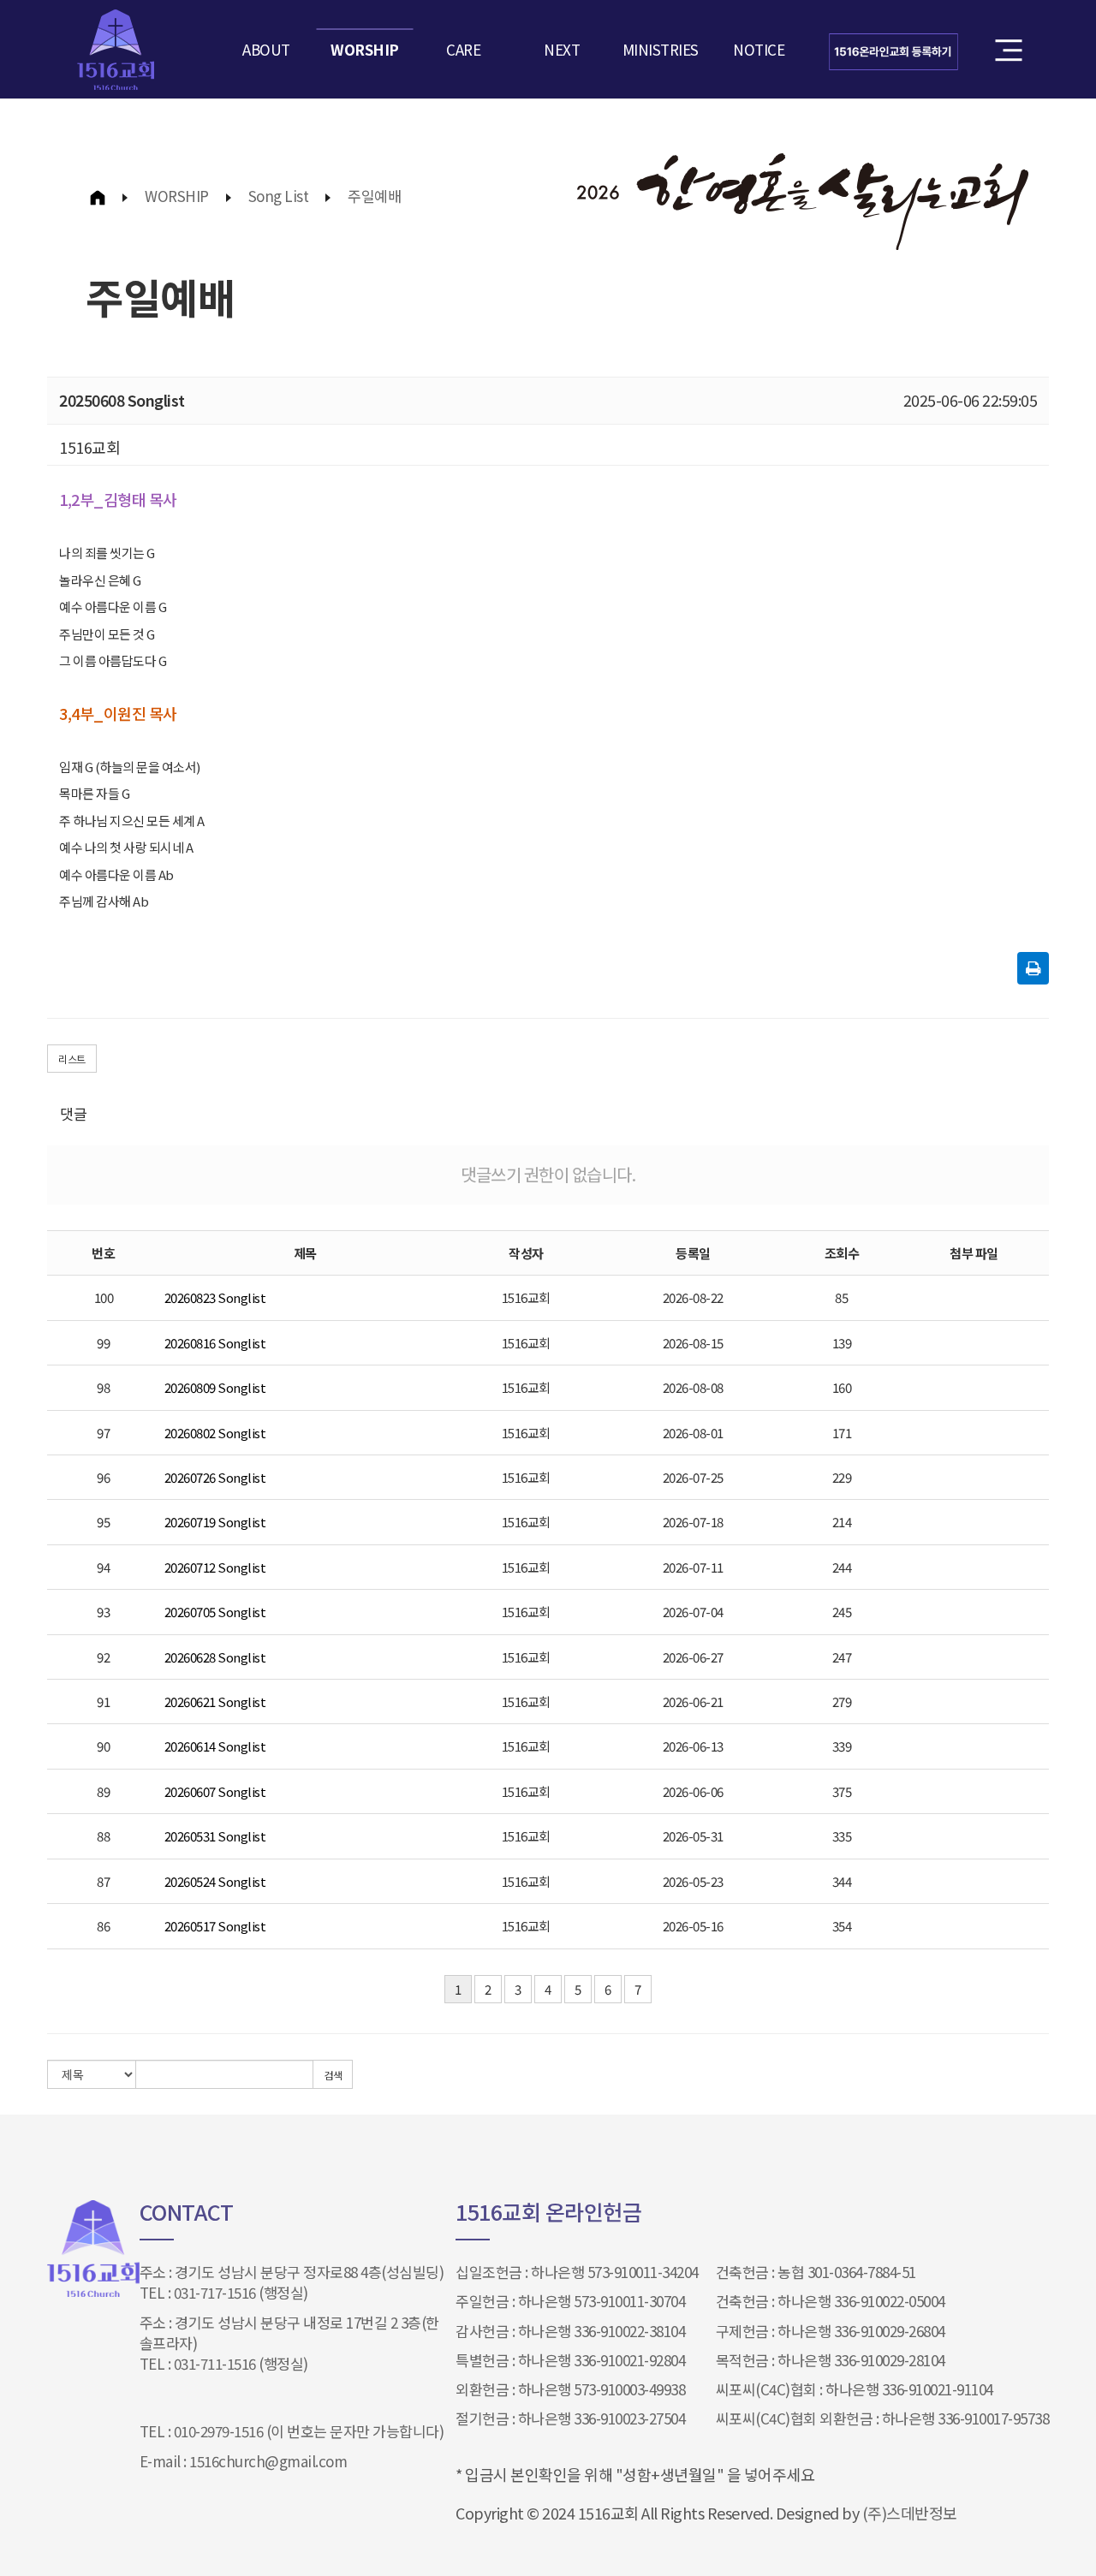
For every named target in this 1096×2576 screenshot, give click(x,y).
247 (842, 1657)
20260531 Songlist (215, 1836)
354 (842, 1926)
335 (842, 1836)
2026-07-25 (693, 1477)
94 (103, 1567)
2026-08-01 (693, 1433)
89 (103, 1791)
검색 (333, 2075)
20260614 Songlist (215, 1746)
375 (842, 1791)
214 (842, 1522)
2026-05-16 (693, 1926)
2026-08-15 (693, 1343)
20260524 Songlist (215, 1881)
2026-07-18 (693, 1522)
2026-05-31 (693, 1836)
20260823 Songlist (215, 1297)
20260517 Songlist (215, 1926)
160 (842, 1387)
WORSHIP (365, 49)
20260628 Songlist (215, 1657)
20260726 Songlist (215, 1477)
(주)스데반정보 (910, 2513)
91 (103, 1701)
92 (103, 1657)
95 (103, 1522)
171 (842, 1433)
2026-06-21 (693, 1701)
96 (103, 1477)
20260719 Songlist (215, 1522)
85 (841, 1297)
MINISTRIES (661, 49)
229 (842, 1477)
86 (103, 1926)
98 (103, 1387)
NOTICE (759, 49)
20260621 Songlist (215, 1701)
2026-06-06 (693, 1791)
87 (103, 1881)
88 (103, 1836)
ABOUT (266, 49)
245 (842, 1612)
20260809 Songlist (215, 1387)
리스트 (72, 1059)
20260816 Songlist (215, 1343)
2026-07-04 (693, 1612)
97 (103, 1433)
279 (842, 1701)
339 (842, 1746)
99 (103, 1343)
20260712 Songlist (215, 1567)
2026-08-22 (693, 1297)
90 (103, 1746)
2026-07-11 (693, 1567)
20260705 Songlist (215, 1612)
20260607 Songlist (215, 1791)
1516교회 (526, 1297)
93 (103, 1612)
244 (842, 1567)
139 (842, 1343)
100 (104, 1297)
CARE (463, 49)
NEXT (562, 49)
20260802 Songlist (215, 1433)
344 (842, 1881)
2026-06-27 (693, 1657)
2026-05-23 (693, 1881)
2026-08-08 (693, 1387)
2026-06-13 (693, 1746)
